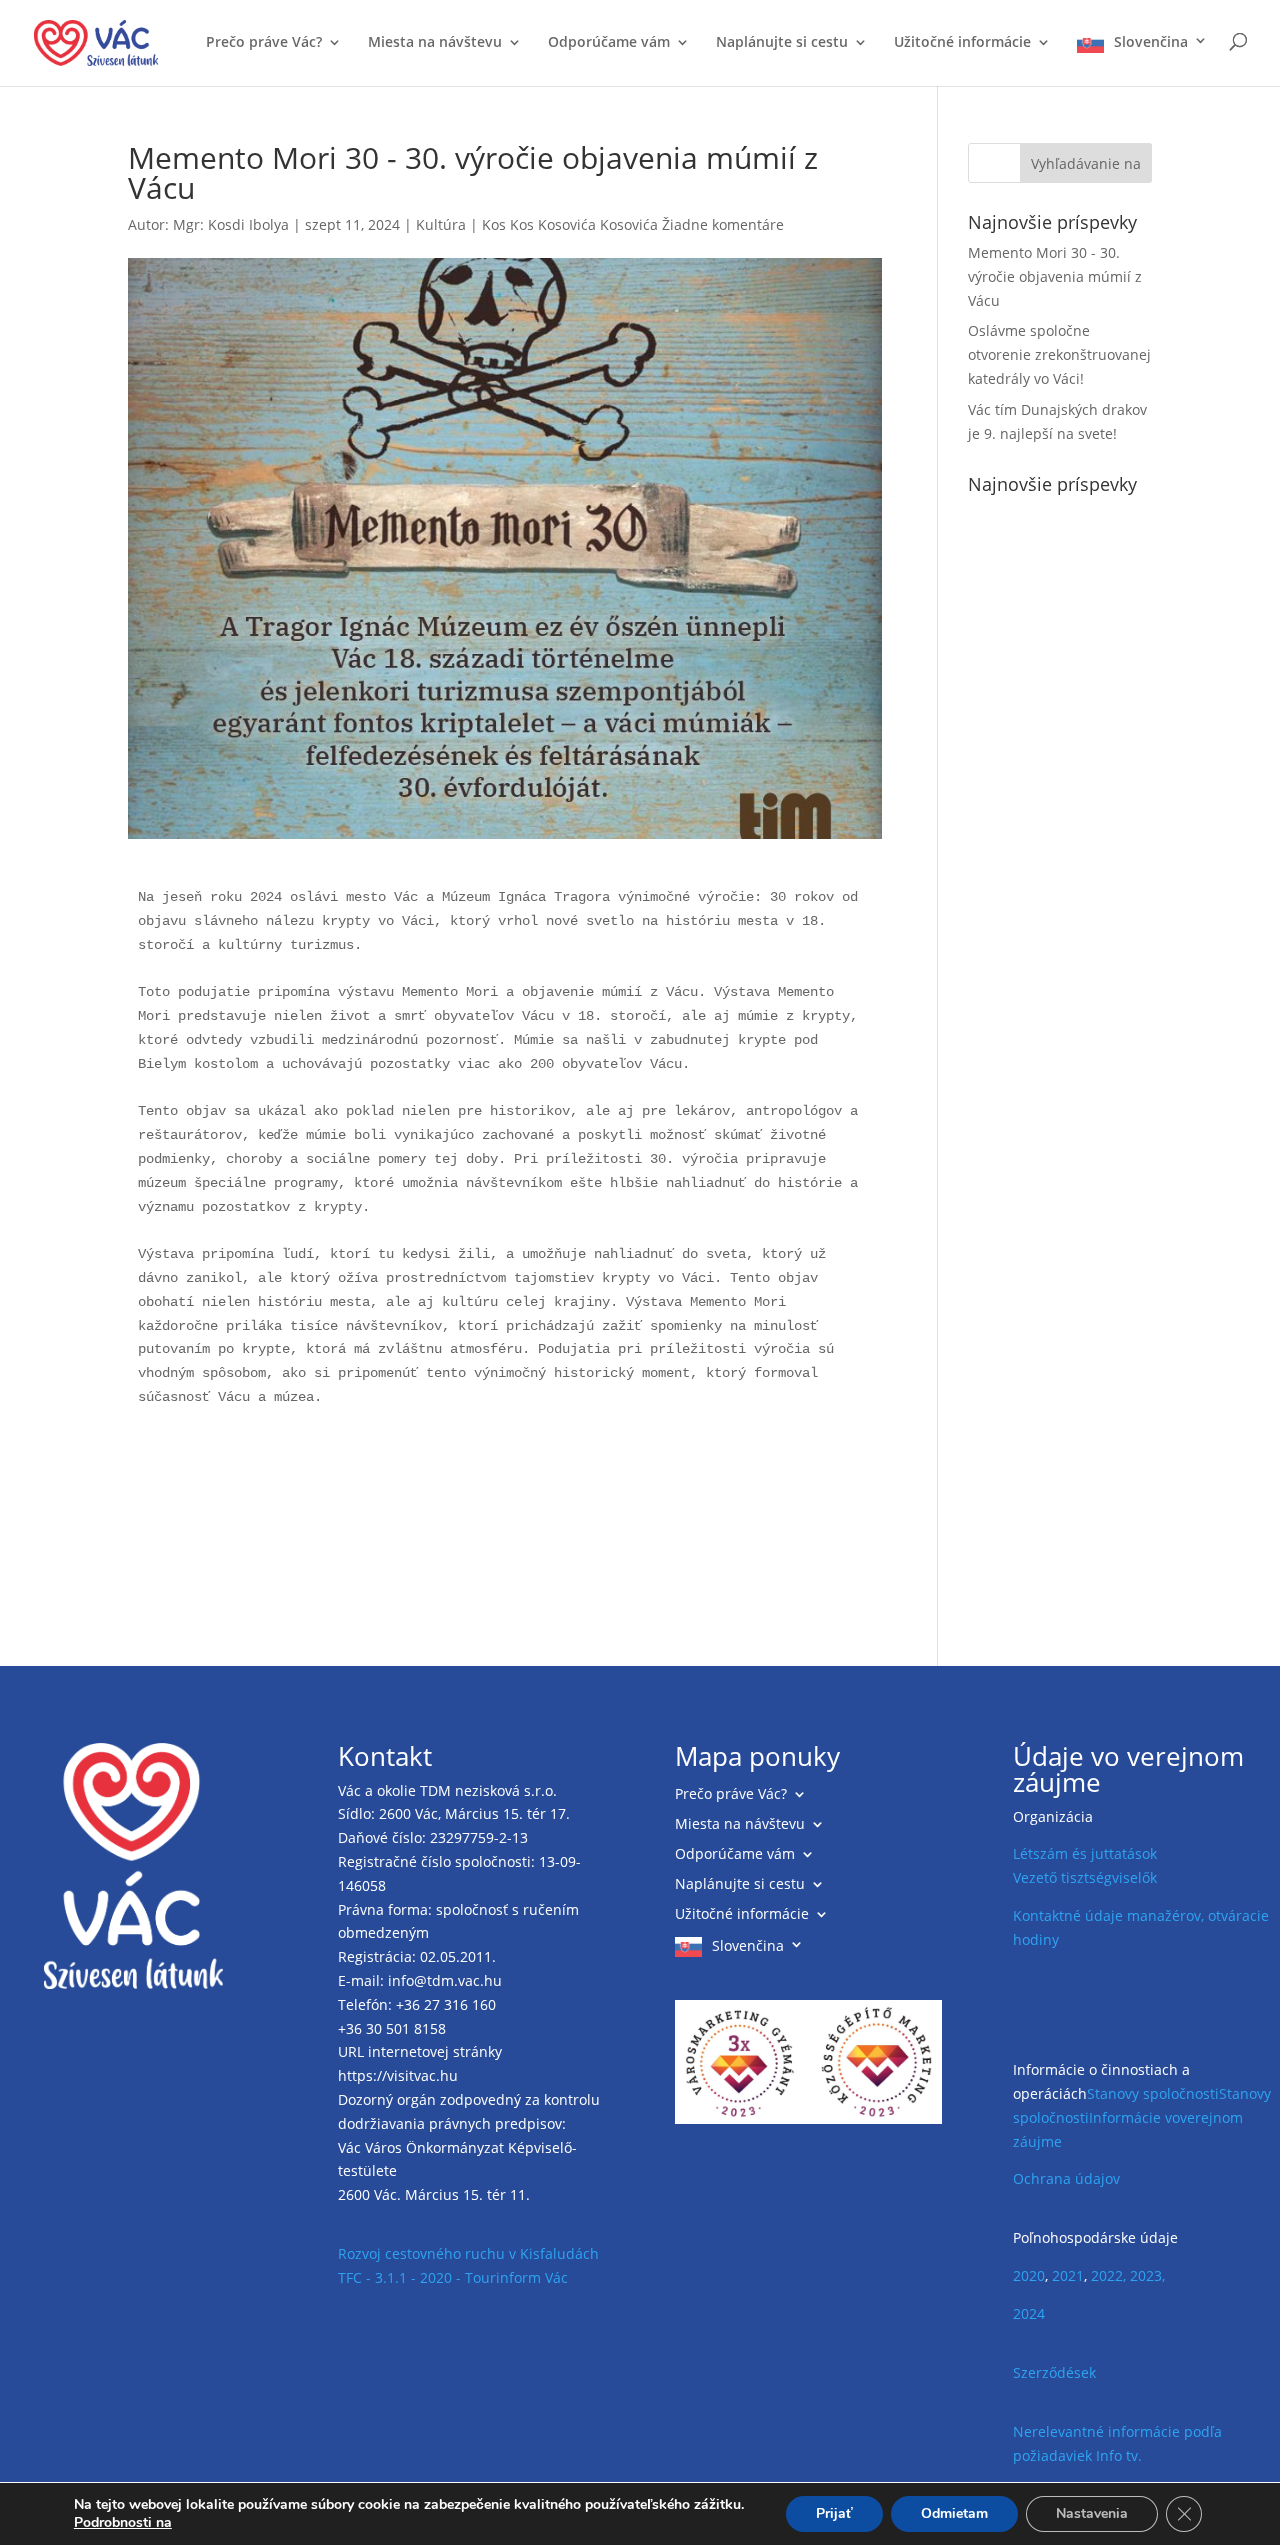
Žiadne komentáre (723, 224)
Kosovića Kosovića (598, 224)
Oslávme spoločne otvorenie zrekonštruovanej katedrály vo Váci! (1059, 354)
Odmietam (954, 2513)
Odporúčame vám (609, 43)
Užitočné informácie (962, 43)
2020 (1029, 2275)
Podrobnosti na (123, 2523)
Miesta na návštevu (435, 43)
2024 (1029, 2313)
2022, (1108, 2275)
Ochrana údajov (1066, 2178)
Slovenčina (1151, 42)
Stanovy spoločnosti (1153, 2093)
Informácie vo (1134, 2117)
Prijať (834, 2513)
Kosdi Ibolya (248, 224)
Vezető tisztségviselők (1085, 1877)
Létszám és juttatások (1085, 1853)
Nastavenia (1092, 2513)
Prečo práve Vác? (264, 43)
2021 (1068, 2275)
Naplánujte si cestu (782, 43)
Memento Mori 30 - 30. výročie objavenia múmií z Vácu (1055, 276)
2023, (1147, 2275)
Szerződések (1054, 2372)
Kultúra (441, 224)
